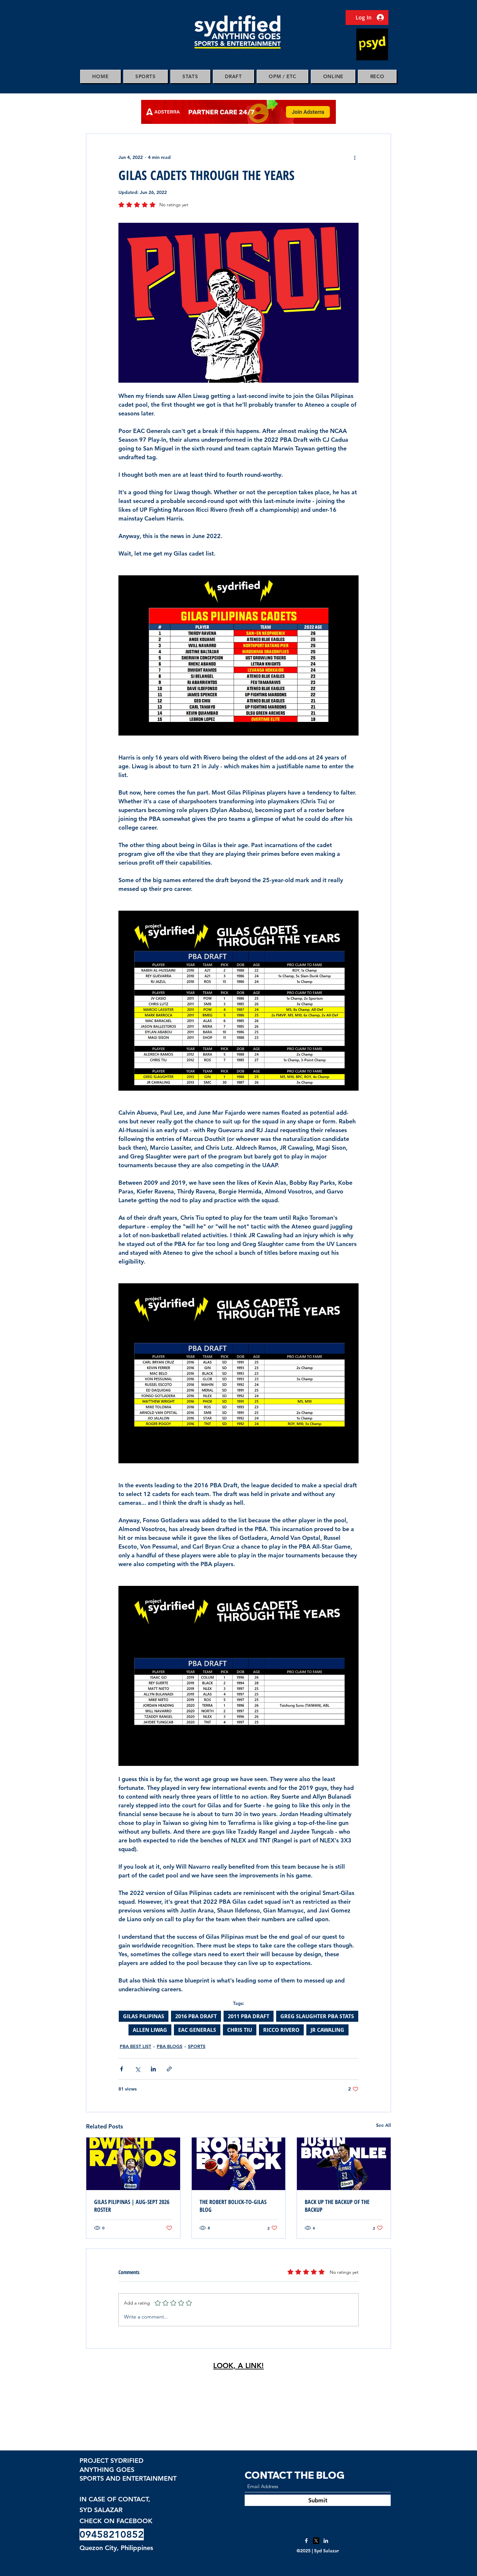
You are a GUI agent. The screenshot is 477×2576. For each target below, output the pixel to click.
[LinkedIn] (326, 2541)
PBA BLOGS (170, 2046)
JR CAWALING (327, 2030)
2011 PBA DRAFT (249, 2016)
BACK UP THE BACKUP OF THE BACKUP (337, 2206)
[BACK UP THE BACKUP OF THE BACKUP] (344, 2164)
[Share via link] (169, 2069)
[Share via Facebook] (122, 2069)
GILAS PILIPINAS (144, 2016)
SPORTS (197, 2046)
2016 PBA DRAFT (196, 2016)
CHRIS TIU (240, 2030)
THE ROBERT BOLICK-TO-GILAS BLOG (233, 2206)
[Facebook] (306, 2541)
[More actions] (355, 157)
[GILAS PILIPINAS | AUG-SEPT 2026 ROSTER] (133, 2164)
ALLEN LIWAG (150, 2030)
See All (384, 2125)
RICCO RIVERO (281, 2030)
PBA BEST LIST (135, 2046)
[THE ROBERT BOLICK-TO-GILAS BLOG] (239, 2164)
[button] (146, 76)
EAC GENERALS (197, 2030)
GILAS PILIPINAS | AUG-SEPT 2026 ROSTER (132, 2206)
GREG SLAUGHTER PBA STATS (317, 2016)
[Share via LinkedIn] (153, 2069)
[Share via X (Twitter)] (137, 2069)
